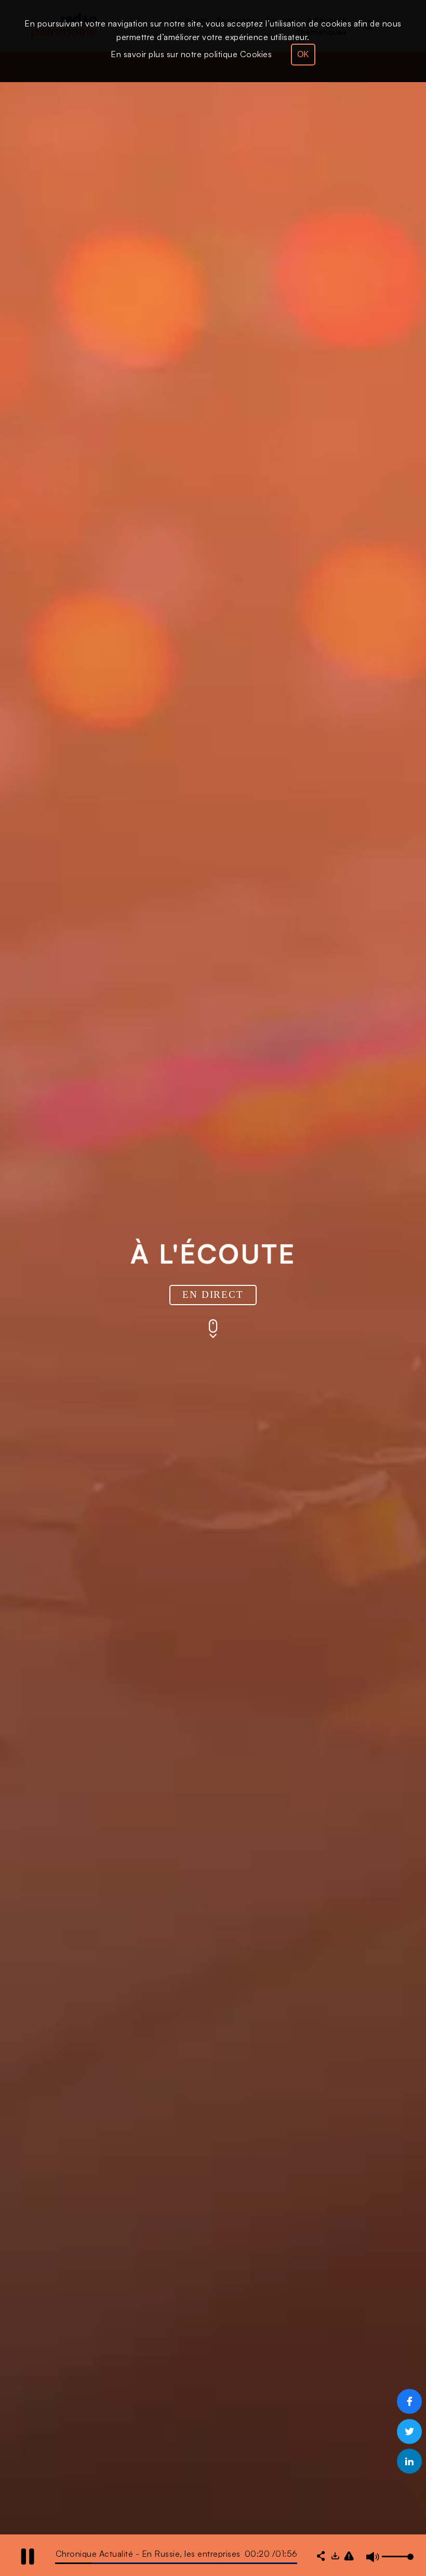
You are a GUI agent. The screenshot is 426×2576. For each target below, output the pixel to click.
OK (303, 54)
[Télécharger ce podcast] (335, 2557)
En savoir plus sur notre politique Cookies (191, 54)
